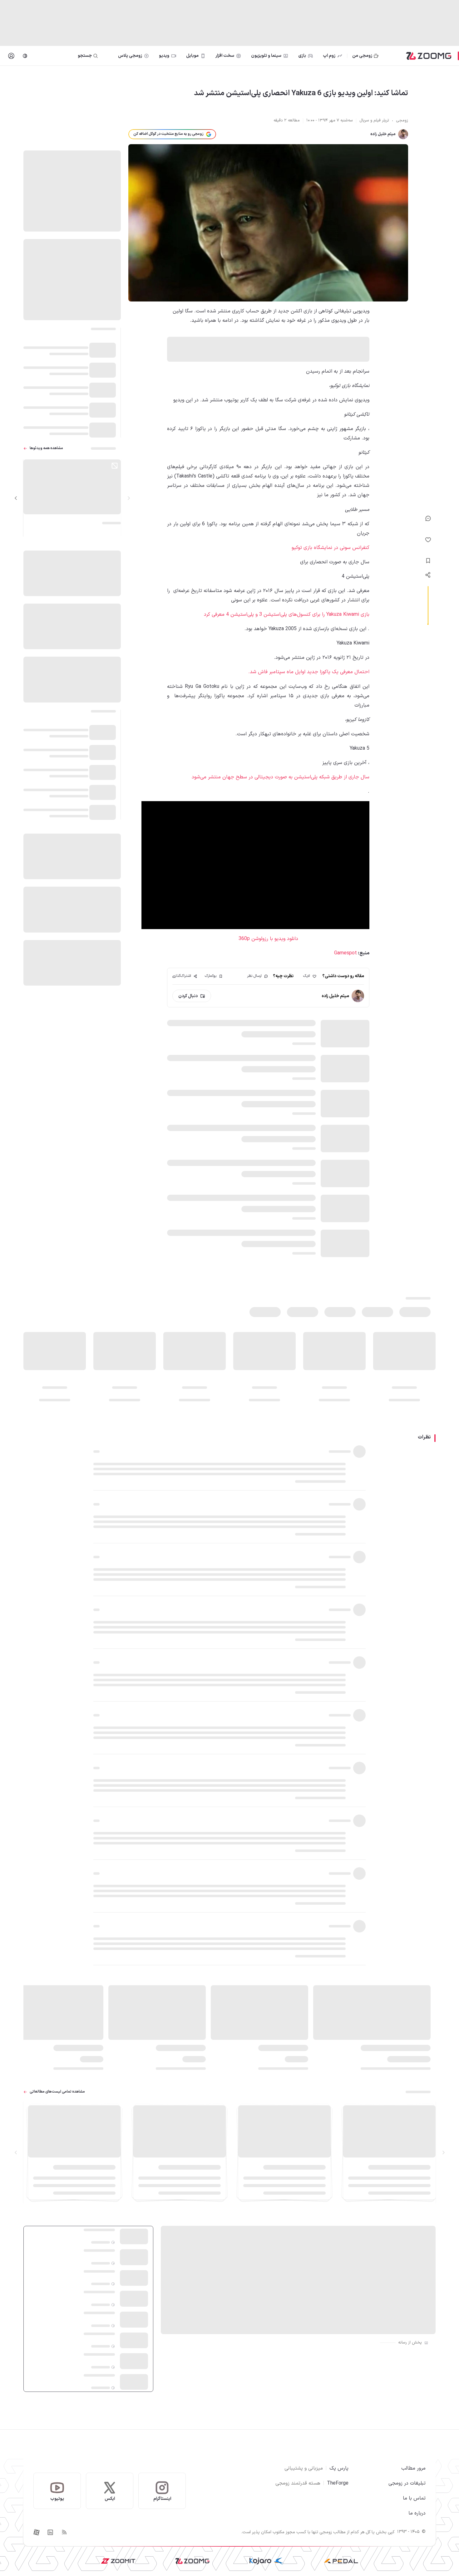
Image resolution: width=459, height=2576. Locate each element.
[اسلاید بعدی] (16, 498)
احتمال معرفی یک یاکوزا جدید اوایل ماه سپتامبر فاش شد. (309, 672)
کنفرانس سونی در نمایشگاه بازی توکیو (331, 548)
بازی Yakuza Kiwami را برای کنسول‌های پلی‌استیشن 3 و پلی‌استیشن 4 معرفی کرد (287, 615)
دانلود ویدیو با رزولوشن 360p (268, 939)
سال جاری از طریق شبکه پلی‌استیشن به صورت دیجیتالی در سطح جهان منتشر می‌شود (281, 777)
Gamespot (345, 953)
